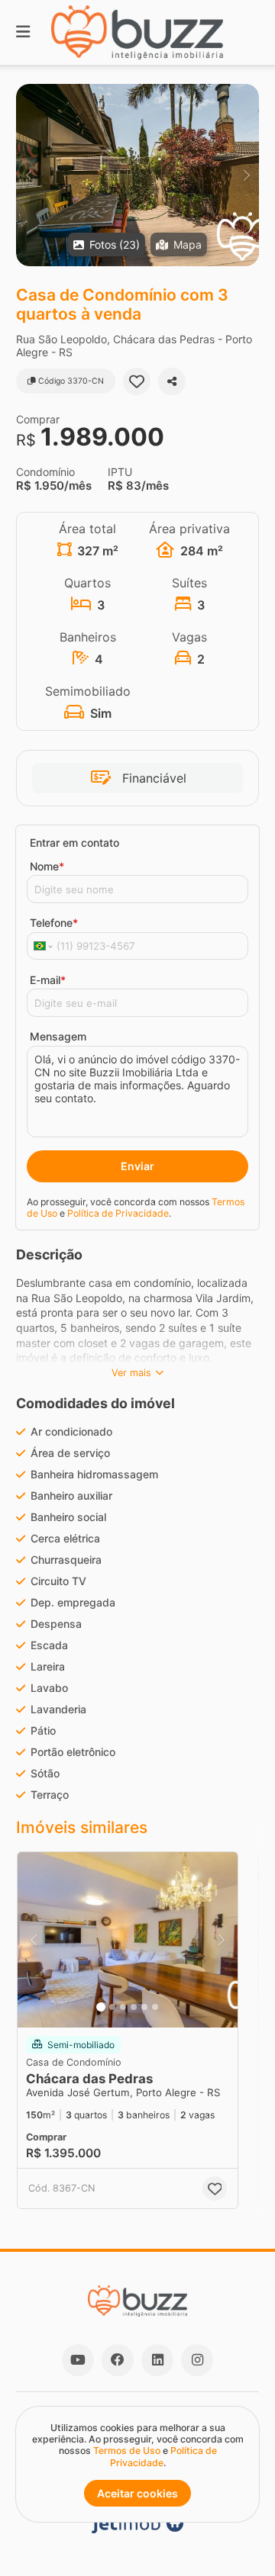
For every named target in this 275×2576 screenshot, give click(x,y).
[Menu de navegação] (23, 32)
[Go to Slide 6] (155, 2007)
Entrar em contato (74, 843)
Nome (47, 866)
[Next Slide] (246, 175)
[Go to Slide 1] (101, 2007)
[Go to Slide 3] (123, 2007)
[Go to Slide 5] (144, 2007)
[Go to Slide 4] (134, 2007)
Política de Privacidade (118, 1213)
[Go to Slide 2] (112, 2007)
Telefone (54, 923)
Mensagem (58, 1036)
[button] (137, 175)
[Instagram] (197, 2360)
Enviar (137, 1166)
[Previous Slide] (29, 175)
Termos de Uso (127, 2451)
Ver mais (131, 1373)
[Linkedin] (157, 2360)
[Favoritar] (137, 381)
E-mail (48, 980)
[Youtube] (78, 2360)
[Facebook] (118, 2360)
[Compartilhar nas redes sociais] (172, 381)
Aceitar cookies (137, 2493)
